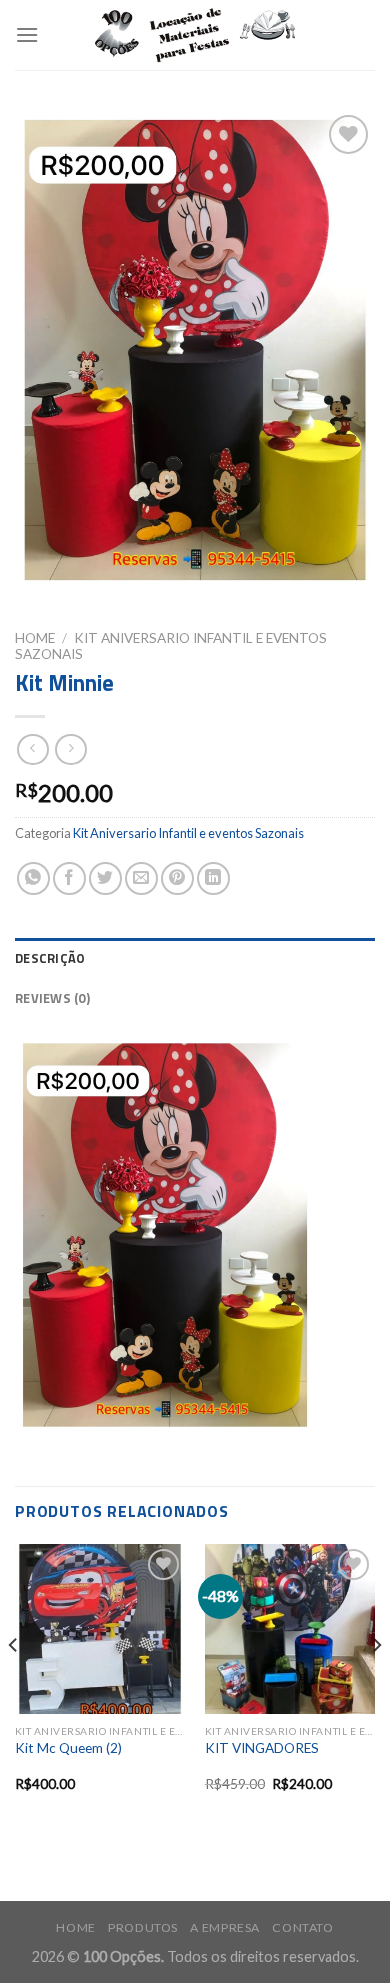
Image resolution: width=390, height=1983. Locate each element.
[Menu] (27, 34)
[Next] (376, 1685)
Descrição (50, 958)
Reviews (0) (52, 998)
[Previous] (14, 1685)
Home (35, 638)
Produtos (143, 1927)
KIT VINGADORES (262, 1748)
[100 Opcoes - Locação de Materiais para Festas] (195, 35)
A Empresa (225, 1927)
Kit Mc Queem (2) (68, 1748)
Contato (302, 1927)
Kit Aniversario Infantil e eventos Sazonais (188, 833)
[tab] (195, 958)
